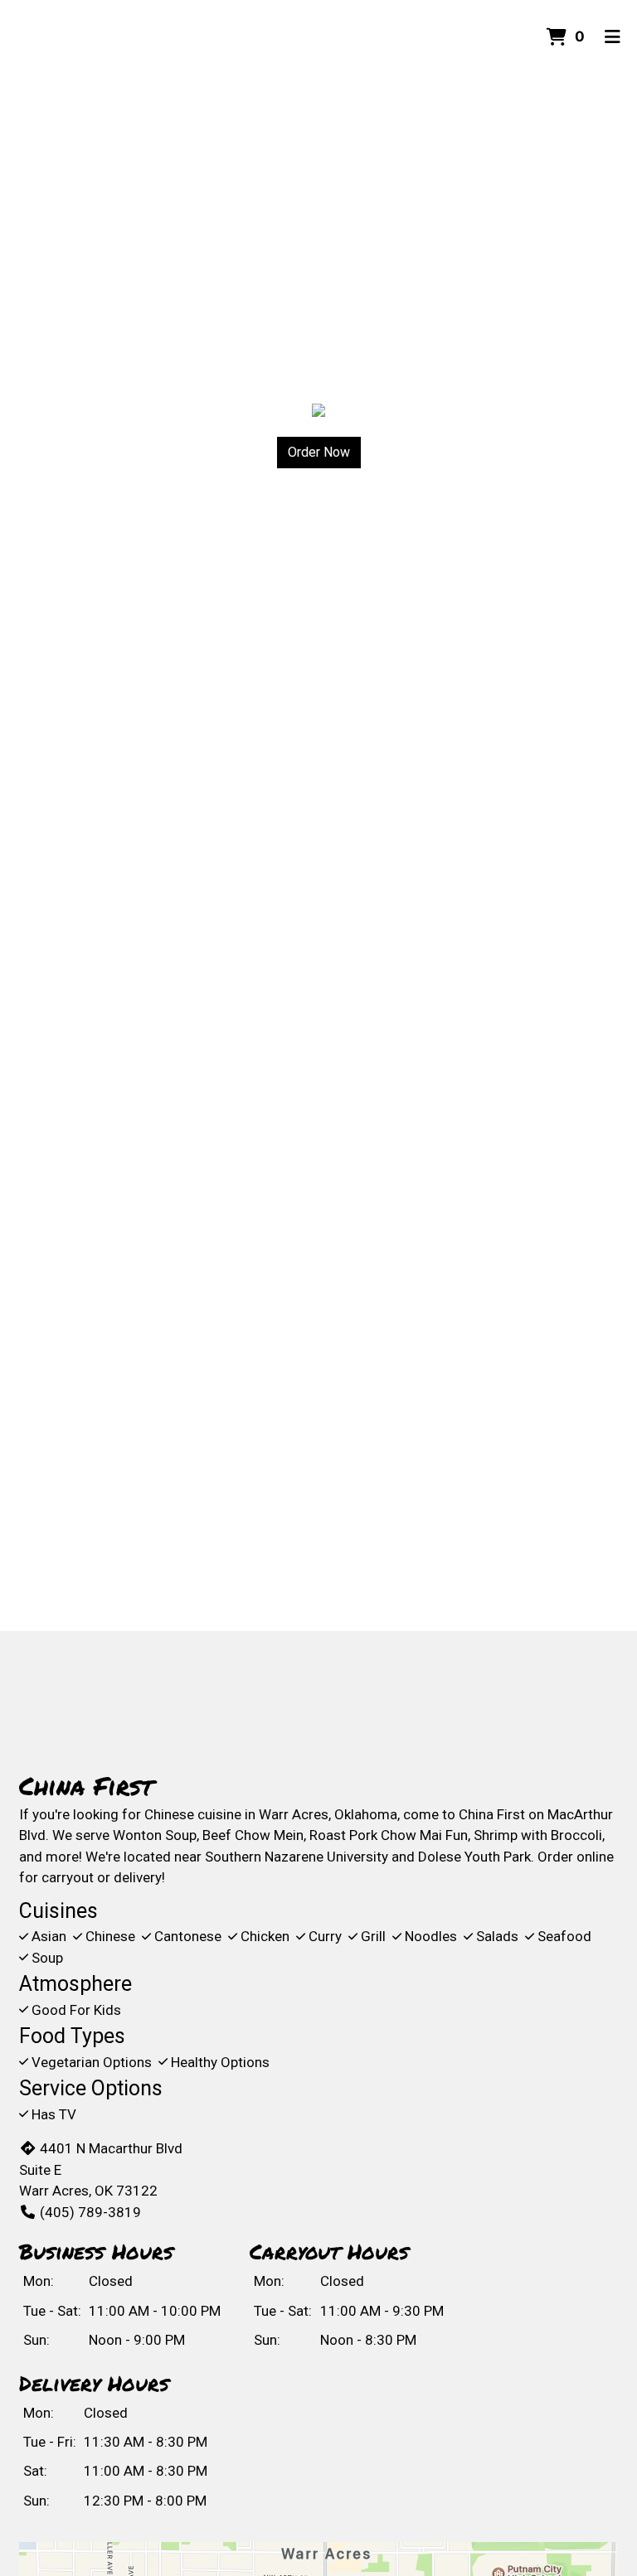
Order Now (319, 452)
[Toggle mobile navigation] (613, 37)
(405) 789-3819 (90, 2212)
